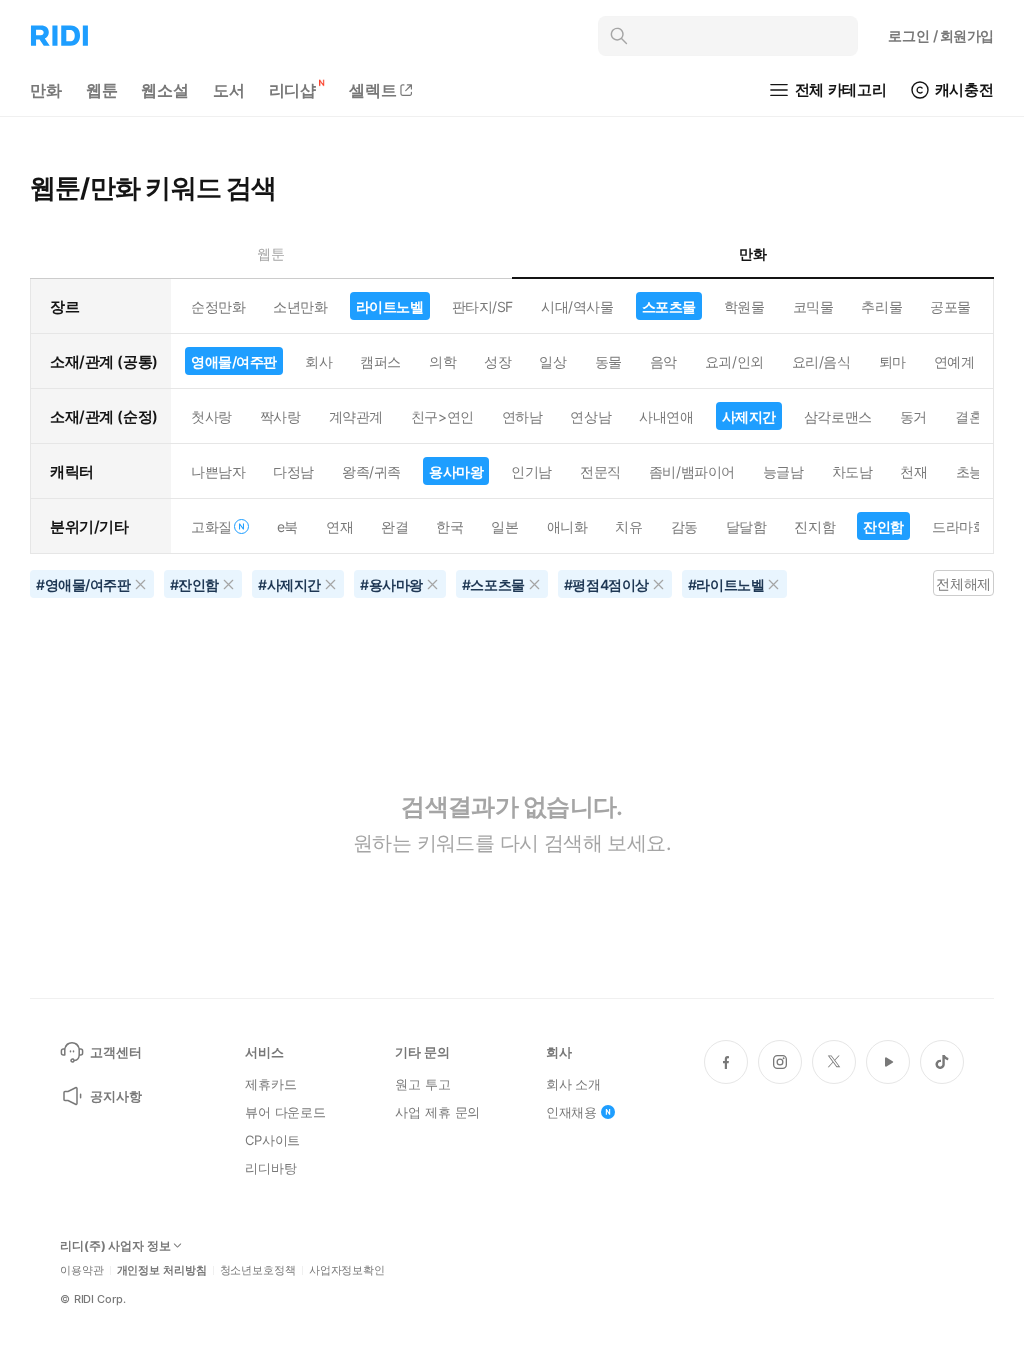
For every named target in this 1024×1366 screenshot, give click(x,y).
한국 (449, 526)
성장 (497, 361)
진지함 (814, 526)
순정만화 (218, 306)
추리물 (881, 306)
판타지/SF (482, 306)
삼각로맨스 (838, 416)
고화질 (211, 526)
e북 (287, 526)
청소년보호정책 (258, 1270)
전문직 (600, 471)
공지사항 (115, 1096)
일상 (552, 361)
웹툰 (102, 90)
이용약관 (82, 1270)
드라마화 (959, 526)
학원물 (744, 306)
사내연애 (666, 416)
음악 (663, 361)
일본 (504, 526)
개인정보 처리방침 (162, 1270)
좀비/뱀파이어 (692, 471)
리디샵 (293, 90)
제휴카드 (270, 1084)
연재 (339, 526)
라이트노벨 (390, 306)
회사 (318, 361)
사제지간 (749, 416)
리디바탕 (270, 1168)
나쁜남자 (218, 471)
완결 (394, 526)
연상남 (590, 416)
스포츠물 (669, 306)
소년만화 (300, 306)
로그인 (941, 35)
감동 (684, 526)
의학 (442, 361)
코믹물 (813, 306)
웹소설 (165, 90)
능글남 (783, 471)
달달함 (746, 526)
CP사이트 (272, 1140)
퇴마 (892, 361)
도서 (229, 90)
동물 (608, 361)
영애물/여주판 (234, 361)
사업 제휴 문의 (437, 1112)
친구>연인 (442, 416)
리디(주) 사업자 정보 (115, 1246)
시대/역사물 (577, 306)
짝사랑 (280, 416)
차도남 (852, 471)
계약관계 (356, 416)
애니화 (567, 526)
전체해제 (963, 583)
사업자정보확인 (347, 1270)
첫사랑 (211, 416)
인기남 (531, 471)
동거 (913, 416)
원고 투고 (422, 1084)
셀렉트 (373, 90)
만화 (46, 90)
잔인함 (883, 526)
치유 (628, 526)
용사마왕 (456, 471)
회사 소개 (573, 1084)
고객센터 (115, 1052)
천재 (913, 471)
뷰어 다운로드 (285, 1112)
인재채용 (571, 1112)
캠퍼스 (380, 361)
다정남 (293, 471)
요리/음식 (821, 361)
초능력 (976, 471)
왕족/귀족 (371, 471)
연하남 (522, 416)
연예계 (954, 361)
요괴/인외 (734, 361)
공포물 (950, 306)
